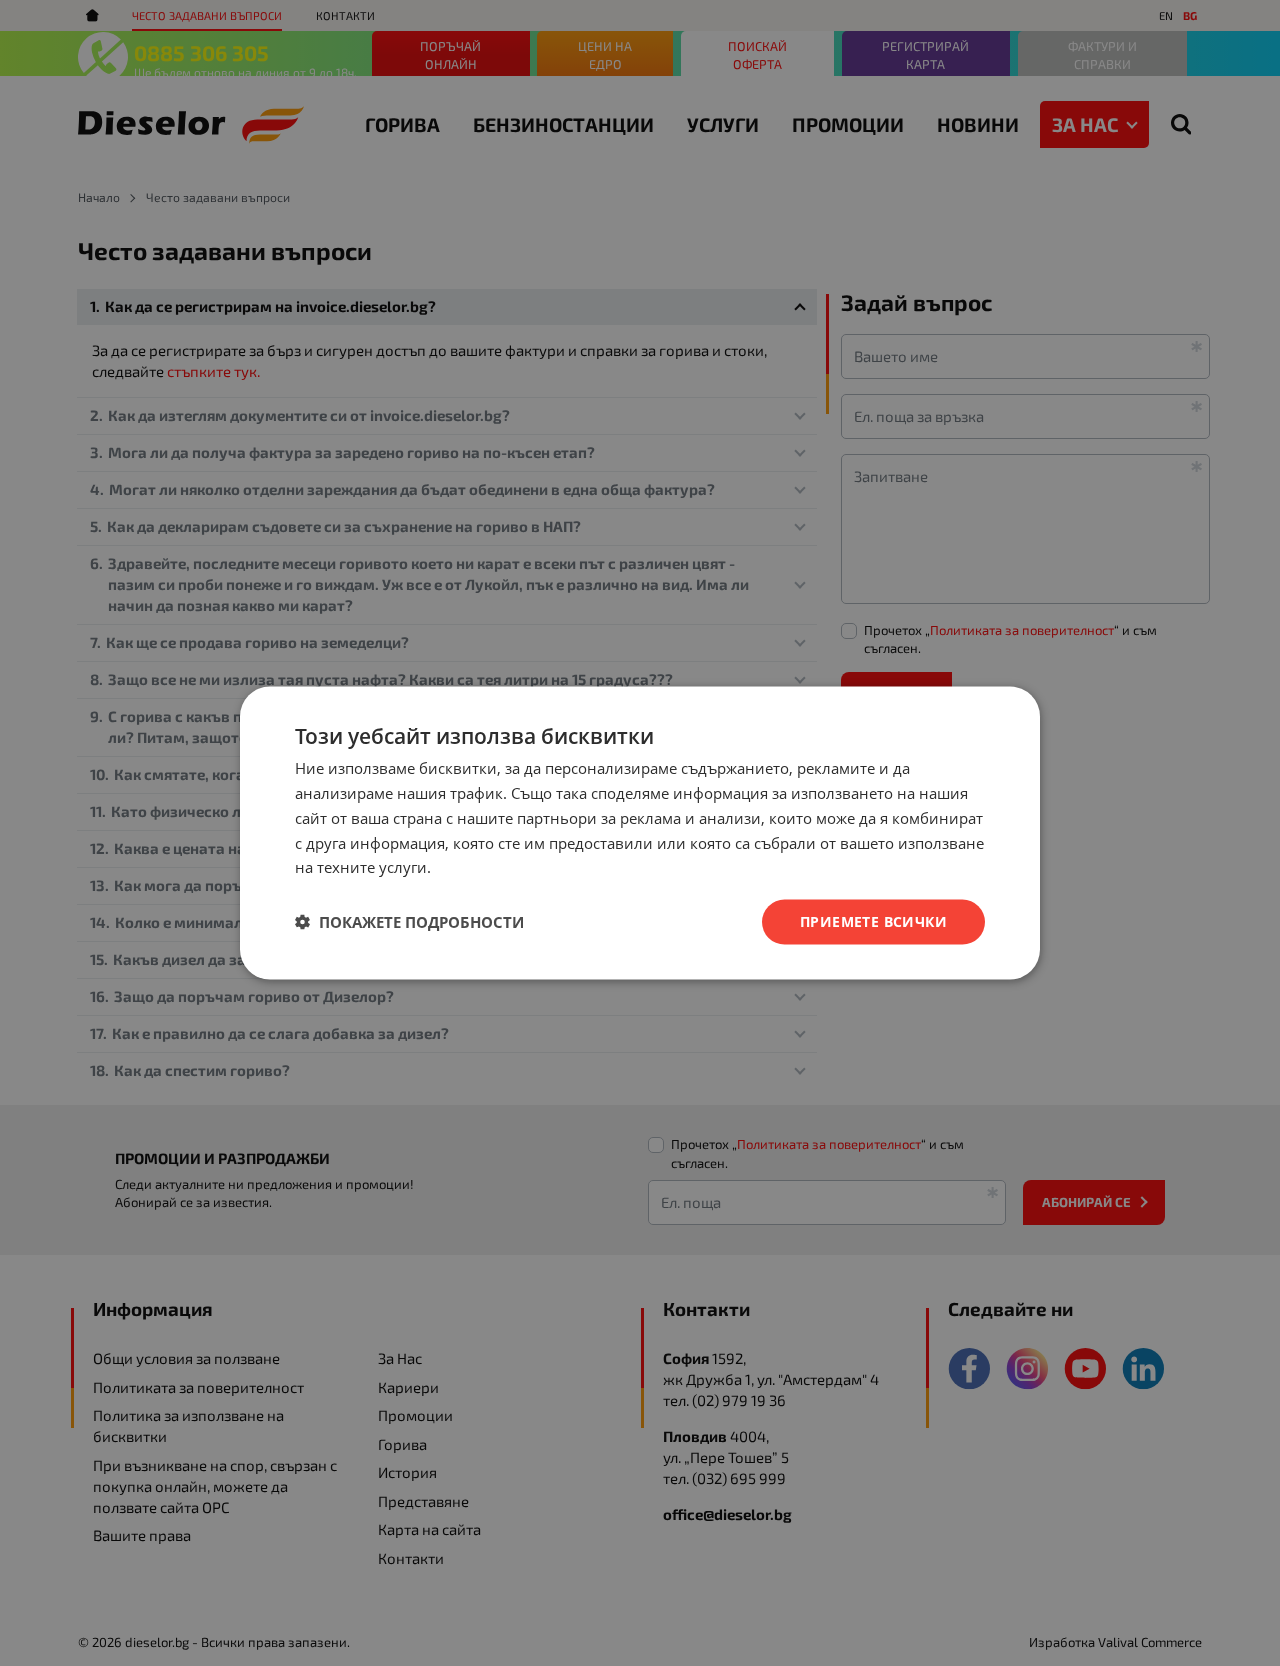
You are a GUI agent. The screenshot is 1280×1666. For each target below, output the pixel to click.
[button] (409, 922)
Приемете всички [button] (873, 921)
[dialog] (640, 833)
